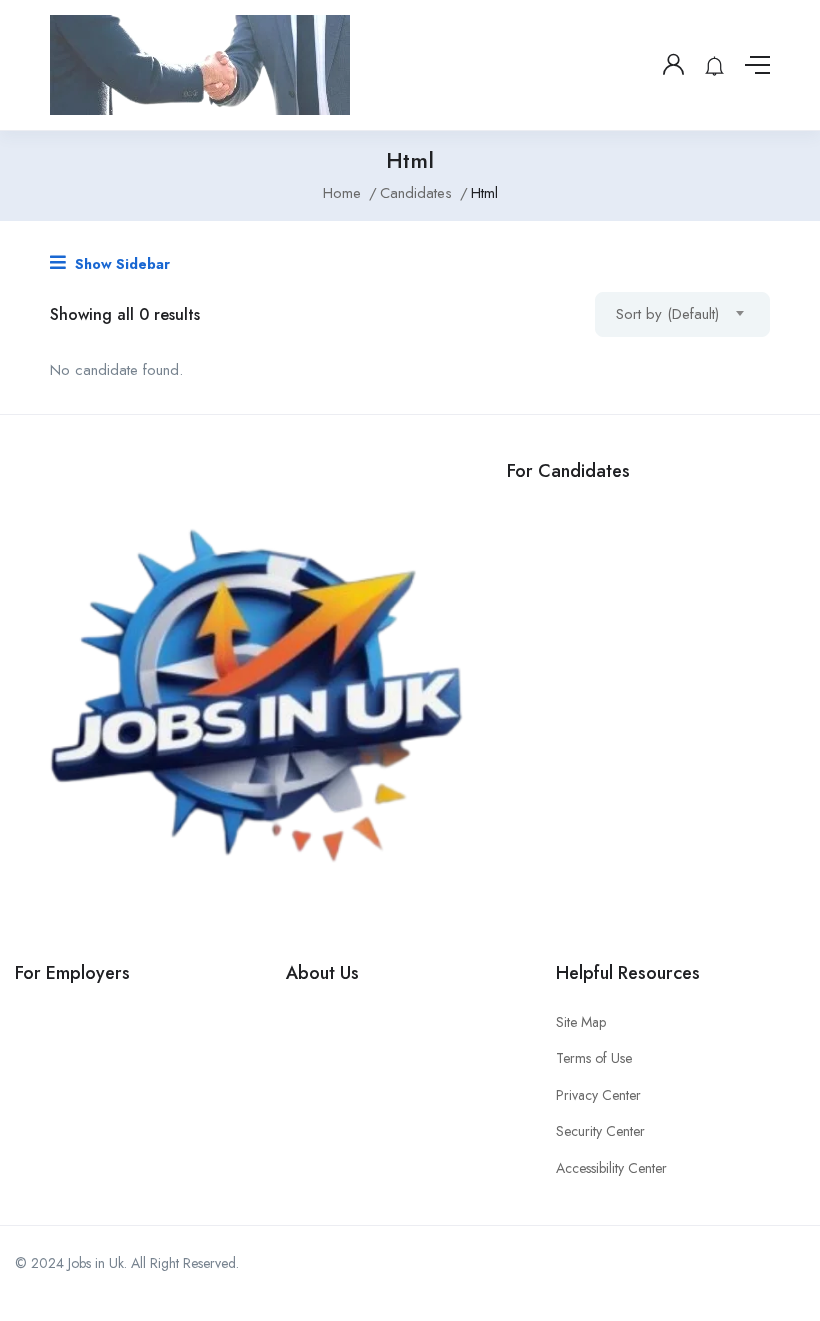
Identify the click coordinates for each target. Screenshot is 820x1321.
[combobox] (682, 314)
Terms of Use (594, 1058)
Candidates (416, 193)
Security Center (600, 1131)
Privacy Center (598, 1095)
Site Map (581, 1022)
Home (342, 193)
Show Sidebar (120, 264)
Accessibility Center (611, 1168)
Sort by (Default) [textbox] (667, 314)
